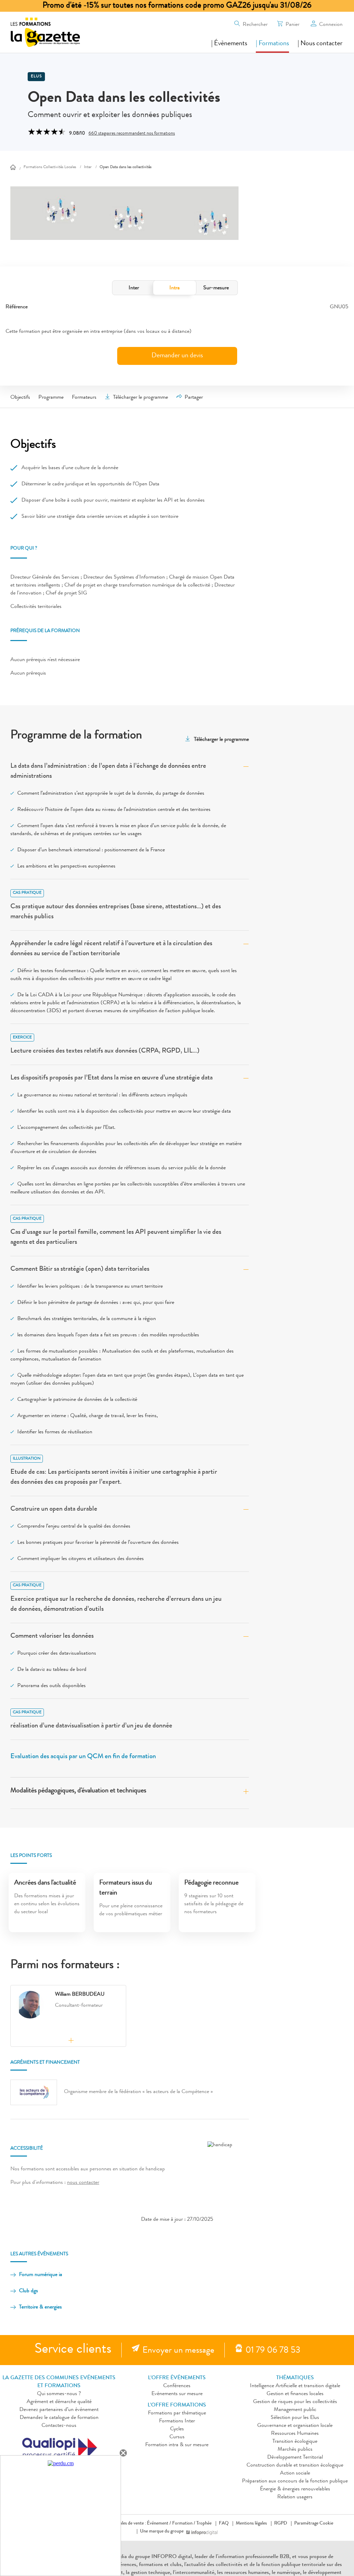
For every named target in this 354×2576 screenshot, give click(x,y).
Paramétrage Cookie (314, 2524)
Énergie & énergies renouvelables (295, 2489)
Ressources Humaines (295, 2434)
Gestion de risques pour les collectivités (295, 2402)
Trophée (204, 2524)
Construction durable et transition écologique (295, 2466)
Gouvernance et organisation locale (295, 2426)
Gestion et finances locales (295, 2394)
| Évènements (229, 44)
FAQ (224, 2524)
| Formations (272, 44)
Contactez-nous (59, 2426)
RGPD (281, 2524)
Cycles (177, 2429)
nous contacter (83, 2183)
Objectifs (20, 398)
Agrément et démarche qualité (59, 2402)
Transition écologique (295, 2442)
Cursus (177, 2437)
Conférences (177, 2386)
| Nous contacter (320, 44)
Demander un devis (177, 356)
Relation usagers (295, 2497)
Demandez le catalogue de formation (59, 2418)
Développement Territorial (295, 2458)
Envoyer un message (178, 2351)
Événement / (159, 2524)
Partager (194, 398)
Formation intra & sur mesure (177, 2445)
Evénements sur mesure (177, 2394)
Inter (134, 288)
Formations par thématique (177, 2413)
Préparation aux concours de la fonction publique (295, 2481)
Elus (36, 77)
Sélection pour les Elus (295, 2418)
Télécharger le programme (141, 398)
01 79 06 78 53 (273, 2351)
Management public (295, 2410)
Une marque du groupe (162, 2531)
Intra (175, 288)
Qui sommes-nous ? (59, 2394)
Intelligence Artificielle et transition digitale (295, 2386)
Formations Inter (177, 2421)
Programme (51, 398)
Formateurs (84, 398)
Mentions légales (251, 2524)
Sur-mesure (216, 288)
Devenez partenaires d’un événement (59, 2410)
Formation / (184, 2524)
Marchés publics (295, 2450)
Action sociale (295, 2473)
